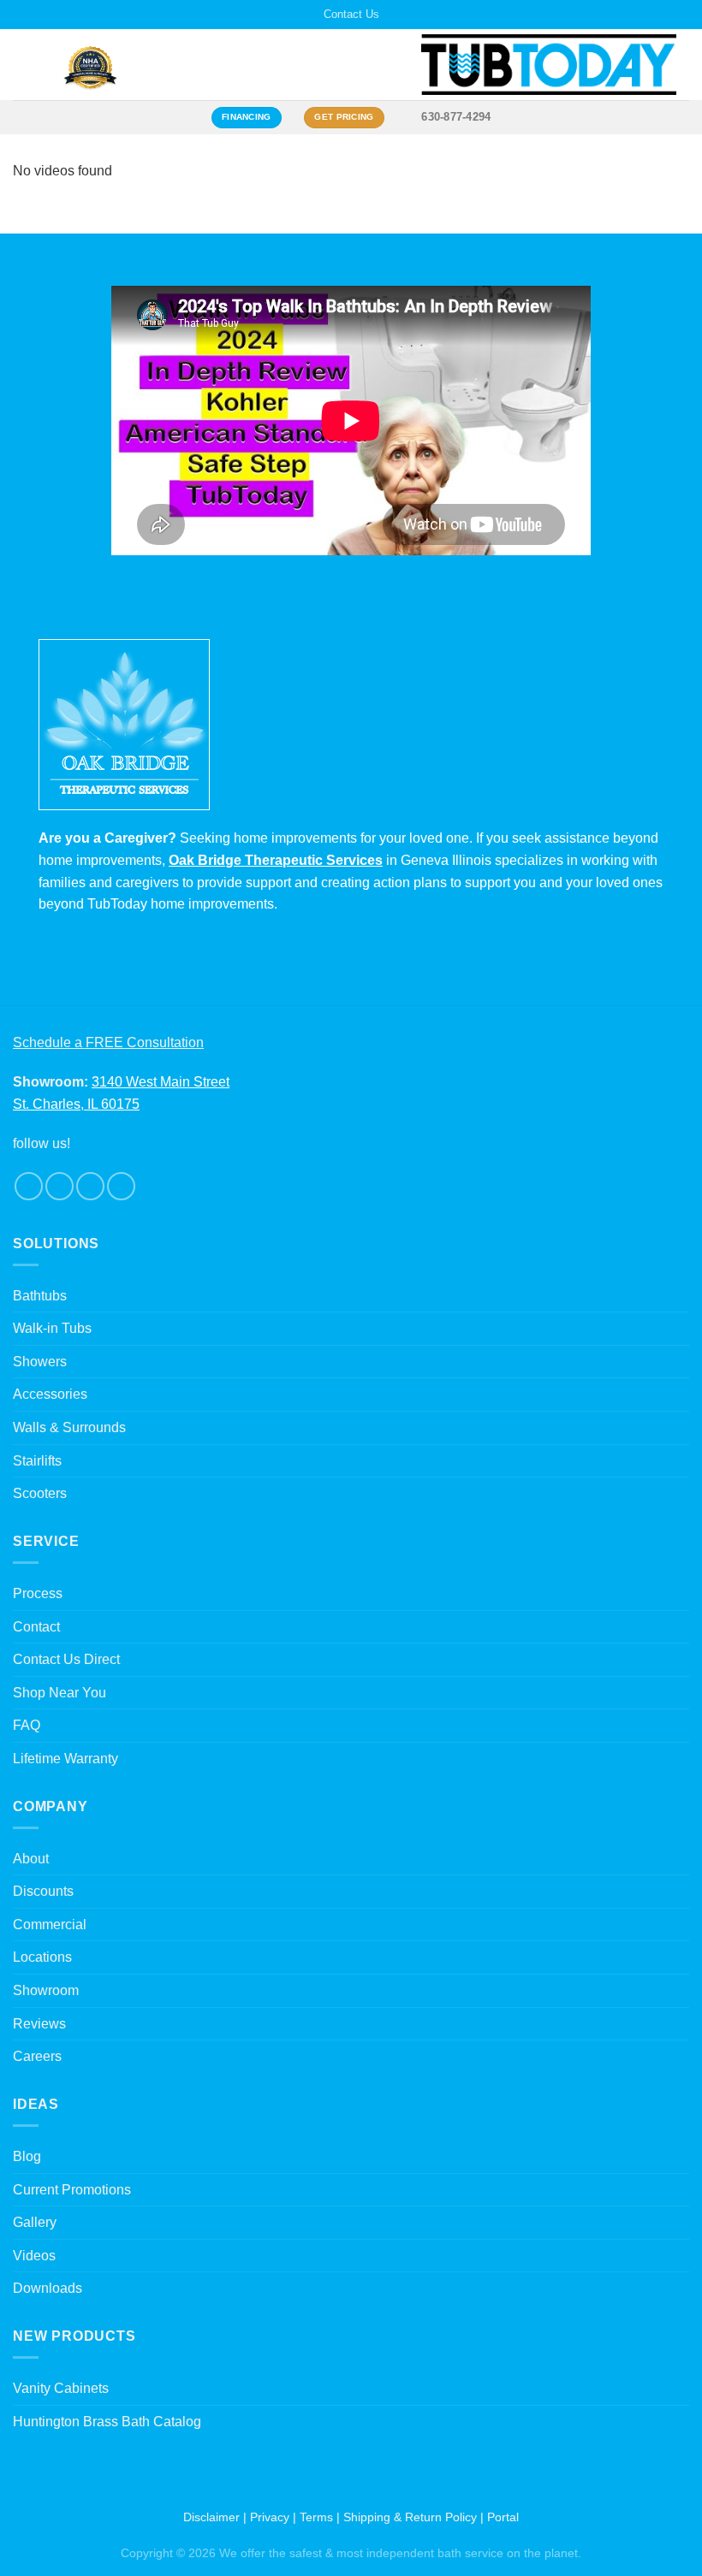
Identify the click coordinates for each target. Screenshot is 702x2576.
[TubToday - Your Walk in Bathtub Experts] (549, 64)
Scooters (40, 1493)
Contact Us (351, 14)
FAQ (27, 1725)
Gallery (35, 2222)
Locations (42, 1957)
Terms (316, 2517)
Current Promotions (72, 2190)
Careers (37, 2056)
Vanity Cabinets (61, 2388)
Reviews (39, 2024)
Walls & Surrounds (69, 1427)
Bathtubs (40, 1296)
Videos (34, 2256)
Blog (27, 2156)
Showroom (46, 1990)
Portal (503, 2517)
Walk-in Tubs (52, 1328)
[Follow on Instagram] (59, 1186)
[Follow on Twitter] (90, 1186)
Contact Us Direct (66, 1659)
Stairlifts (37, 1461)
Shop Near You (59, 1693)
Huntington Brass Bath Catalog (107, 2422)
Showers (40, 1362)
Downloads (48, 2288)
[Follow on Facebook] (29, 1186)
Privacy (270, 2517)
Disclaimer (211, 2517)
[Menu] (23, 65)
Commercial (50, 1925)
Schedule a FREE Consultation (108, 1042)
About (31, 1859)
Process (38, 1593)
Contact (36, 1627)
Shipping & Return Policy (410, 2517)
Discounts (43, 1891)
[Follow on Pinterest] (121, 1186)
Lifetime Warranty (65, 1759)
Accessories (50, 1394)
